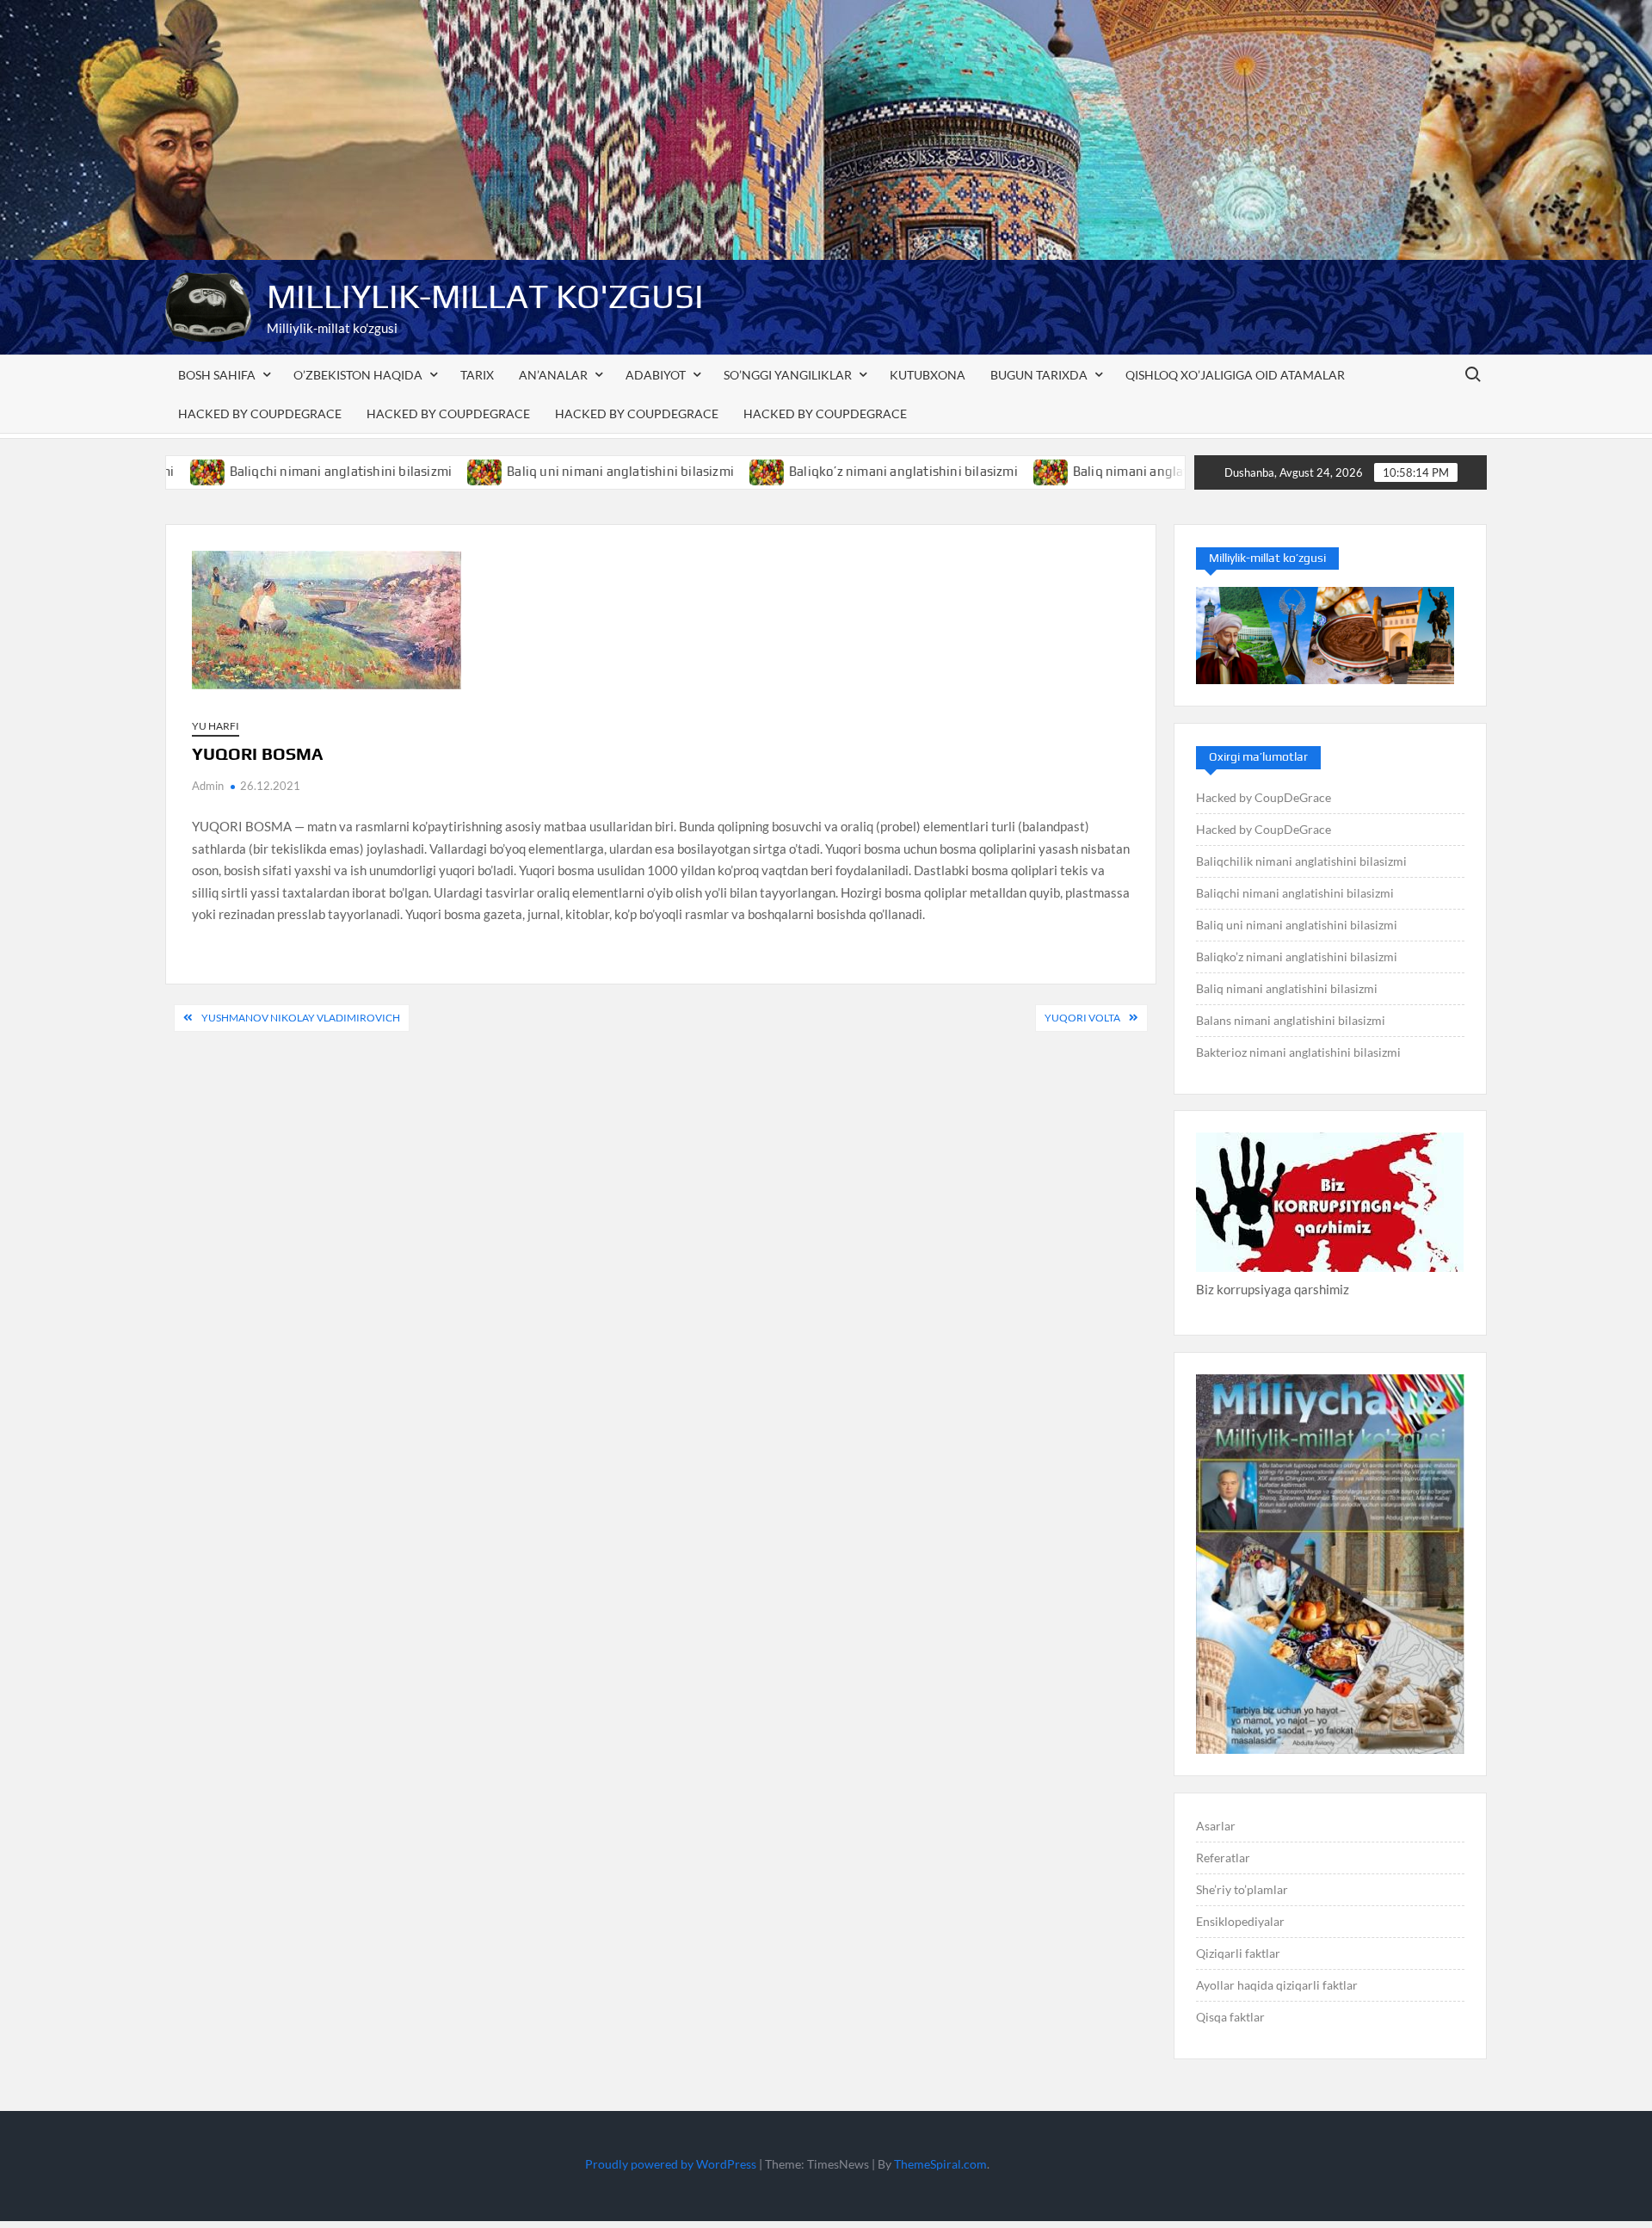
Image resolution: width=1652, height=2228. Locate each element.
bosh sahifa (217, 375)
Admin (208, 786)
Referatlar (1223, 1858)
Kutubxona (928, 375)
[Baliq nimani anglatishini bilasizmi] (973, 471)
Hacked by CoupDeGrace (260, 414)
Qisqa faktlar (1230, 2017)
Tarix (477, 375)
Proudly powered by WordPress (671, 2164)
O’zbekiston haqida (358, 375)
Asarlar (1216, 1826)
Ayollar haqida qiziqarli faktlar (1277, 1985)
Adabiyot (656, 375)
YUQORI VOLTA (1082, 1018)
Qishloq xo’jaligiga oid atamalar (1235, 375)
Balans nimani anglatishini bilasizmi (1291, 1020)
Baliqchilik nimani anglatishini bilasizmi (1301, 861)
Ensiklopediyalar (1240, 1921)
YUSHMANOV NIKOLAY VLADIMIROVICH (301, 1018)
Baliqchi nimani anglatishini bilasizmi (261, 471)
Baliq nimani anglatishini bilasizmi (1096, 471)
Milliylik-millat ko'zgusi (485, 296)
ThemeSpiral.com (940, 2164)
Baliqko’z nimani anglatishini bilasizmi (824, 471)
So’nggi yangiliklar (788, 375)
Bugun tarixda (1039, 375)
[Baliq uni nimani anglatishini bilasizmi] (407, 471)
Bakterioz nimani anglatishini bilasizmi (1298, 1052)
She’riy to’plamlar (1242, 1889)
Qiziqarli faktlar (1238, 1953)
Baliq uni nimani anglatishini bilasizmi (541, 471)
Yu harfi (216, 726)
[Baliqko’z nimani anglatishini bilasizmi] (689, 471)
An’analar (553, 375)
